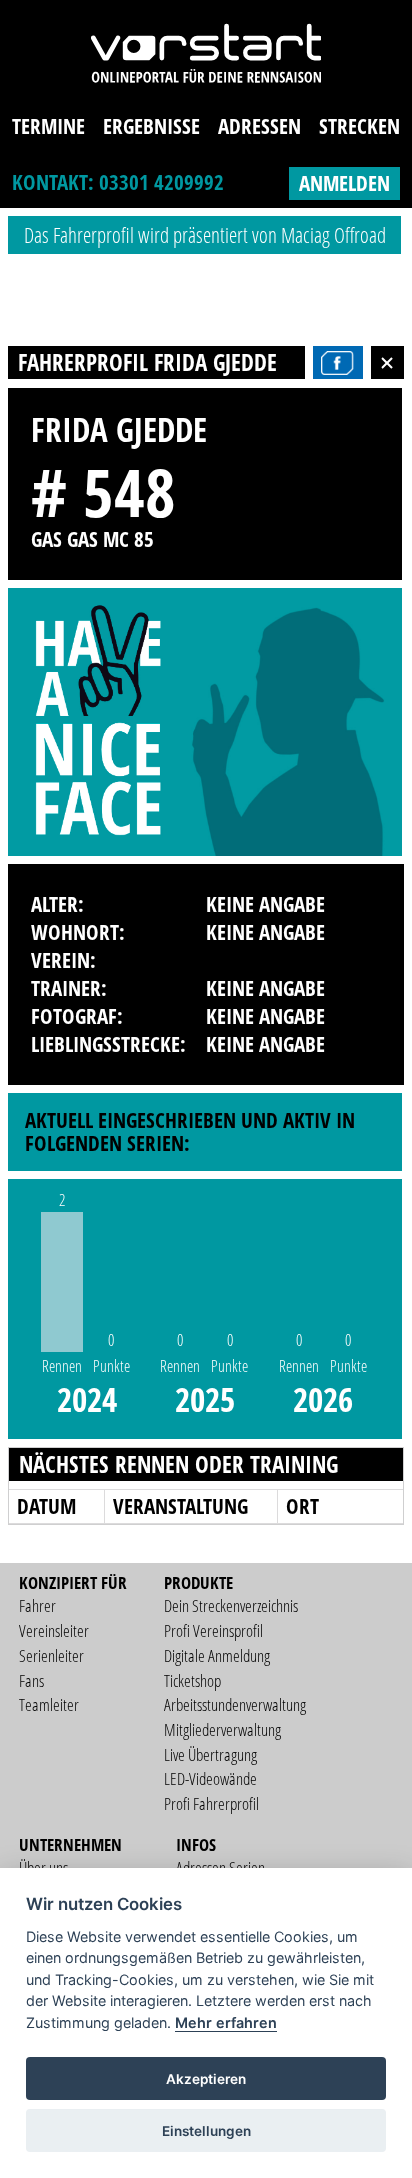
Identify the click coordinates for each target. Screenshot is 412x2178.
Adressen (259, 126)
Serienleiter (51, 1655)
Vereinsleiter (54, 1630)
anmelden (344, 183)
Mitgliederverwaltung (222, 1729)
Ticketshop (192, 1680)
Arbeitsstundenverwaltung (235, 1704)
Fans (31, 1680)
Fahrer (37, 1605)
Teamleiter (49, 1704)
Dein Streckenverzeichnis (231, 1605)
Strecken (359, 126)
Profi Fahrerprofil (211, 1803)
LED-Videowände (210, 1778)
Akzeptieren (206, 2079)
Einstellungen (206, 2131)
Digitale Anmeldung (217, 1655)
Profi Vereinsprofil (213, 1630)
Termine (48, 126)
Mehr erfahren (226, 2022)
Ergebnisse (151, 126)
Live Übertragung (210, 1754)
